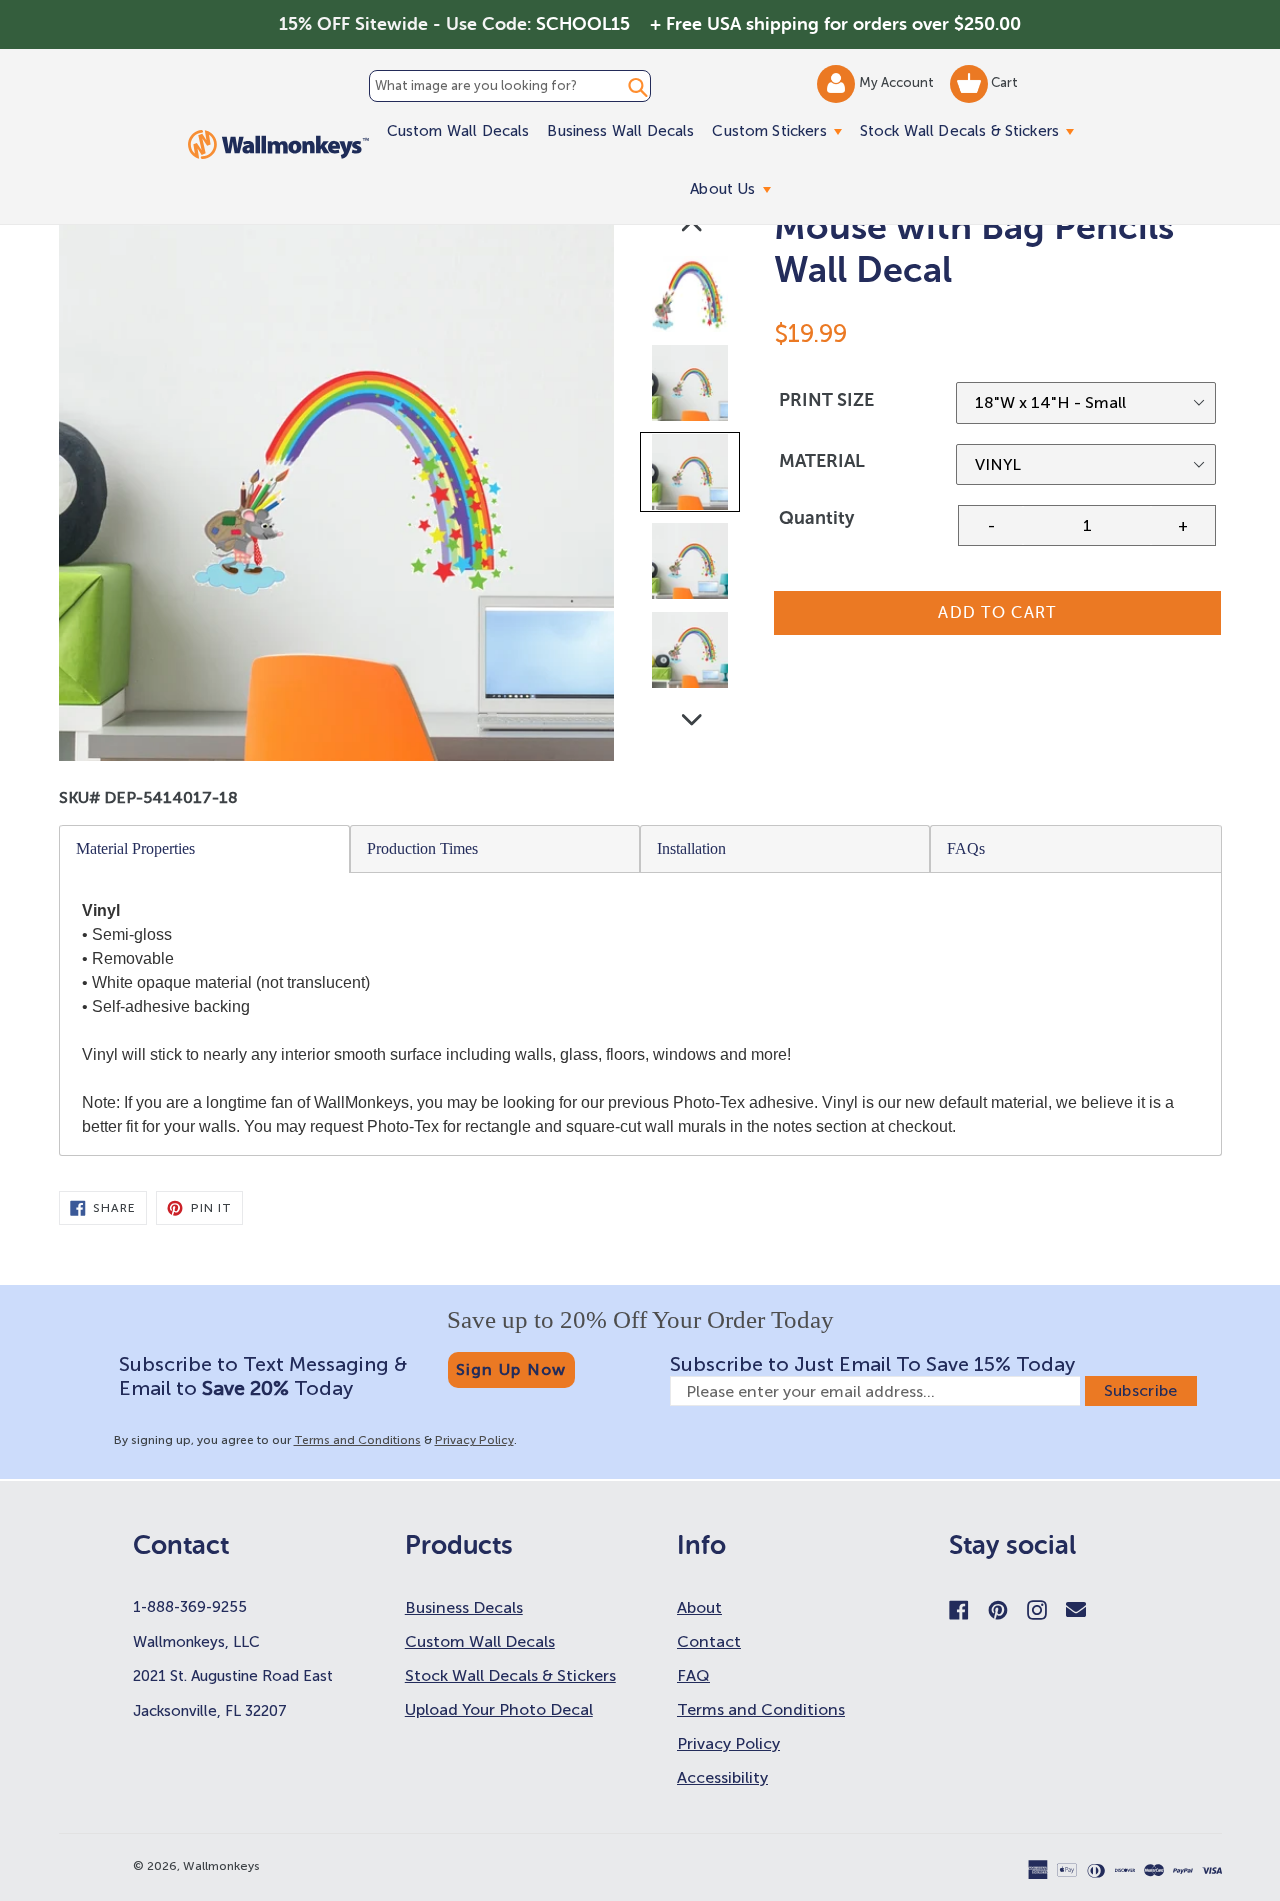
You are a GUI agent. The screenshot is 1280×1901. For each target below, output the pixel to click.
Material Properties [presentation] (135, 848)
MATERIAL (822, 461)
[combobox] (510, 86)
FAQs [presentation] (966, 848)
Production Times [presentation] (422, 848)
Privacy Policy (474, 1440)
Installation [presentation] (691, 848)
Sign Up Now (511, 1369)
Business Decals (464, 1607)
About (699, 1607)
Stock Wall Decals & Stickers (971, 130)
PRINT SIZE (826, 400)
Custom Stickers (781, 130)
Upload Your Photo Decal (499, 1709)
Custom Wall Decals (458, 131)
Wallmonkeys (221, 1866)
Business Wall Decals (620, 131)
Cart (1003, 82)
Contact (709, 1641)
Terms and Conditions (357, 1440)
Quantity (816, 518)
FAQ (693, 1675)
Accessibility (722, 1777)
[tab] (205, 849)
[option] (691, 298)
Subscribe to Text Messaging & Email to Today (263, 1376)
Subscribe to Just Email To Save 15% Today (872, 1364)
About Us (734, 188)
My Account (898, 82)
